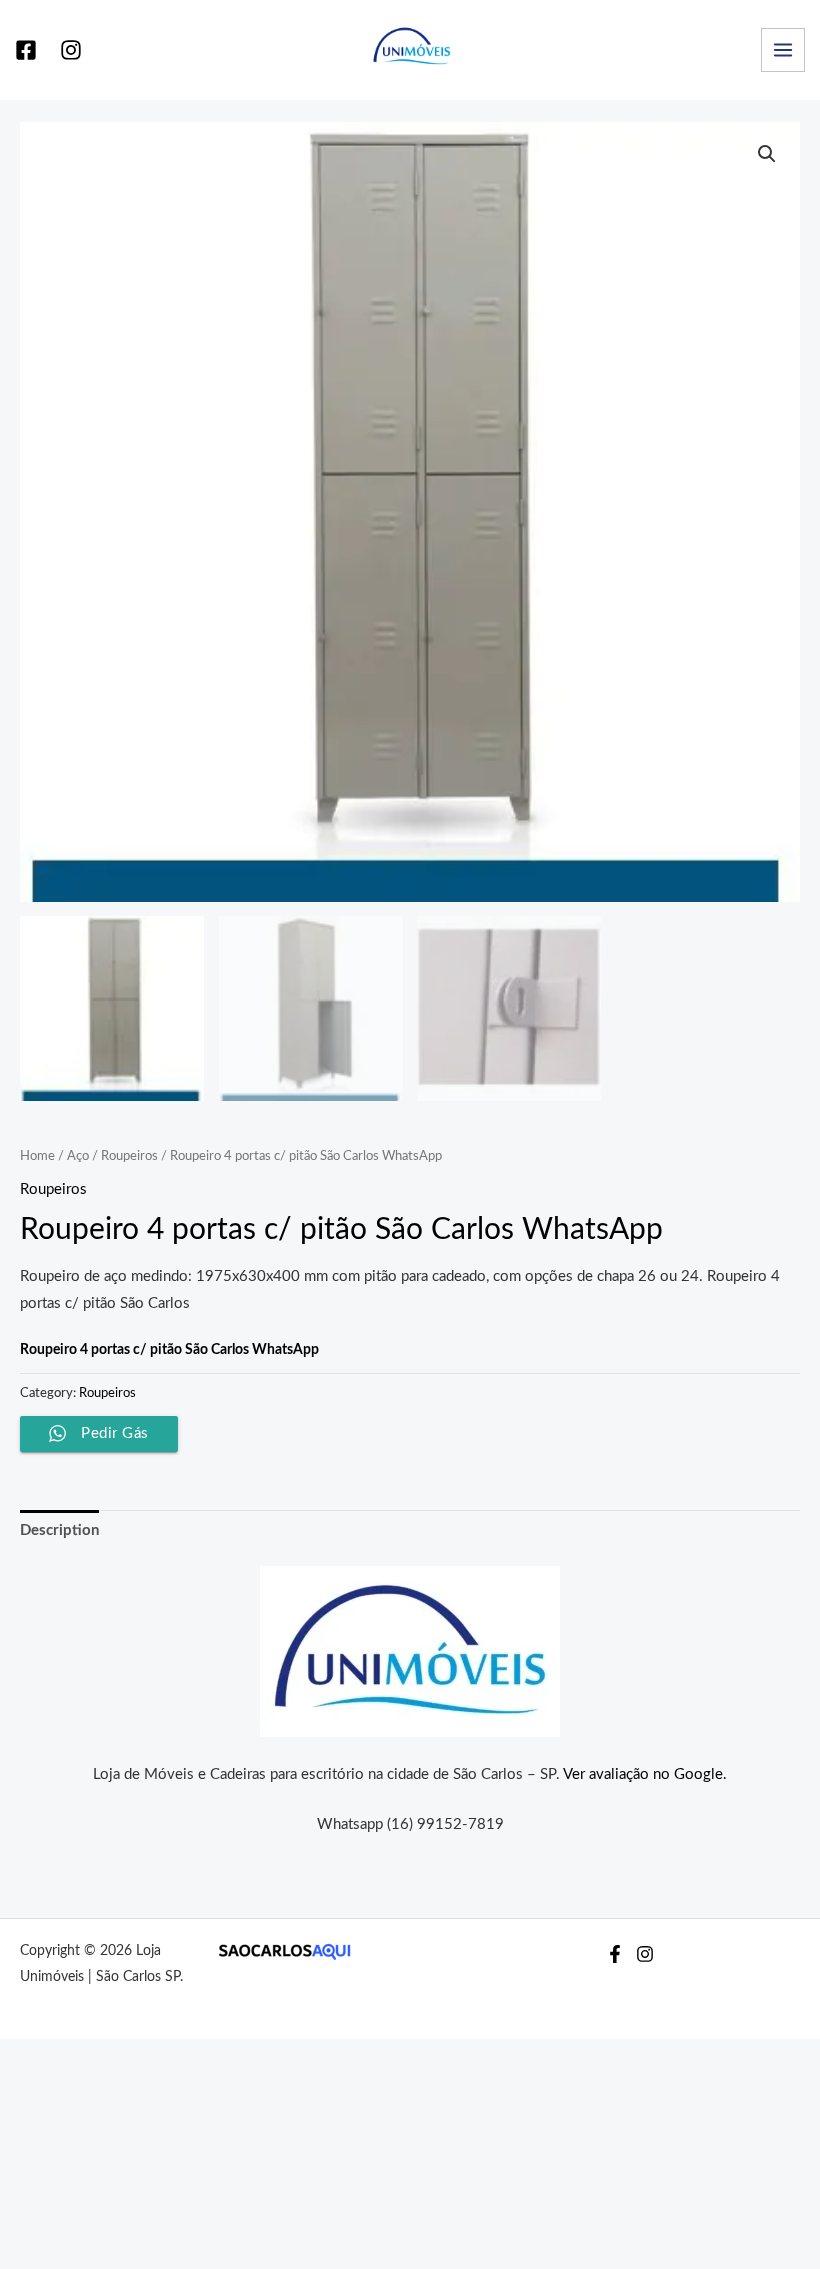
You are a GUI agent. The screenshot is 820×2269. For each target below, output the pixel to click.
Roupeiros (129, 1156)
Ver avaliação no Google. (645, 1774)
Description (59, 1530)
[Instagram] (71, 50)
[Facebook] (26, 50)
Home (37, 1156)
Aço (78, 1156)
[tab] (59, 1531)
